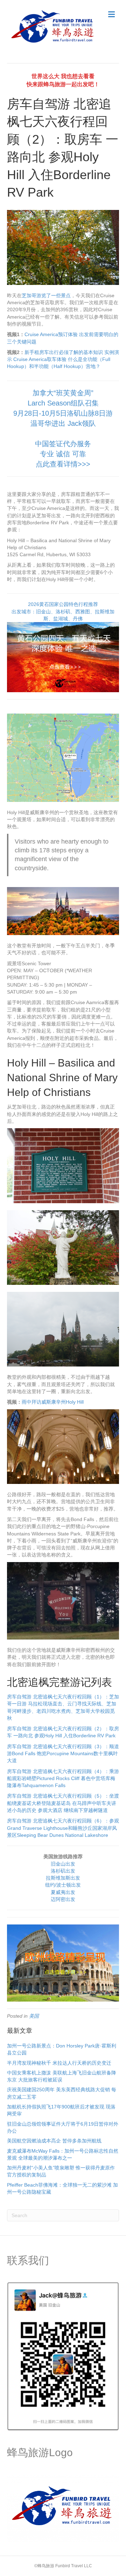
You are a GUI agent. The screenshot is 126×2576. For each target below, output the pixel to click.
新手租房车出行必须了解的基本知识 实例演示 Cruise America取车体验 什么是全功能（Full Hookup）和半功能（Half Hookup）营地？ (63, 359)
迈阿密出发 (63, 1899)
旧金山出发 (63, 1864)
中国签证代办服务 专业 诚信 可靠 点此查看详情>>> (63, 454)
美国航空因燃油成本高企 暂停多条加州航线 (54, 2141)
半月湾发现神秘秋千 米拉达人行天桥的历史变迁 (59, 2063)
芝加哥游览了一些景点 (46, 295)
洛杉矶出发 (63, 1871)
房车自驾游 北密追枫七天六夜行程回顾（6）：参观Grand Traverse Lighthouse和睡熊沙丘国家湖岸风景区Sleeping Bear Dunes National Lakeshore (63, 1828)
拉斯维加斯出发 (63, 1878)
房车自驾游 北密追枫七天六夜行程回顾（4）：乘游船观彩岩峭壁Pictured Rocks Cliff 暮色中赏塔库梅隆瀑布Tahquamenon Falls (63, 1778)
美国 (34, 2016)
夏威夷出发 (63, 1892)
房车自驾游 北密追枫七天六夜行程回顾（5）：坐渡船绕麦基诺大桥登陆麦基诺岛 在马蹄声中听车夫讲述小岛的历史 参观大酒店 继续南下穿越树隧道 (63, 1803)
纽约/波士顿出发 (63, 1885)
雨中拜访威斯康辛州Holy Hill (53, 1402)
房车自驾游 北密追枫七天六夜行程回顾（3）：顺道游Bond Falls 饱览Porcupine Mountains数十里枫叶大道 (63, 1754)
